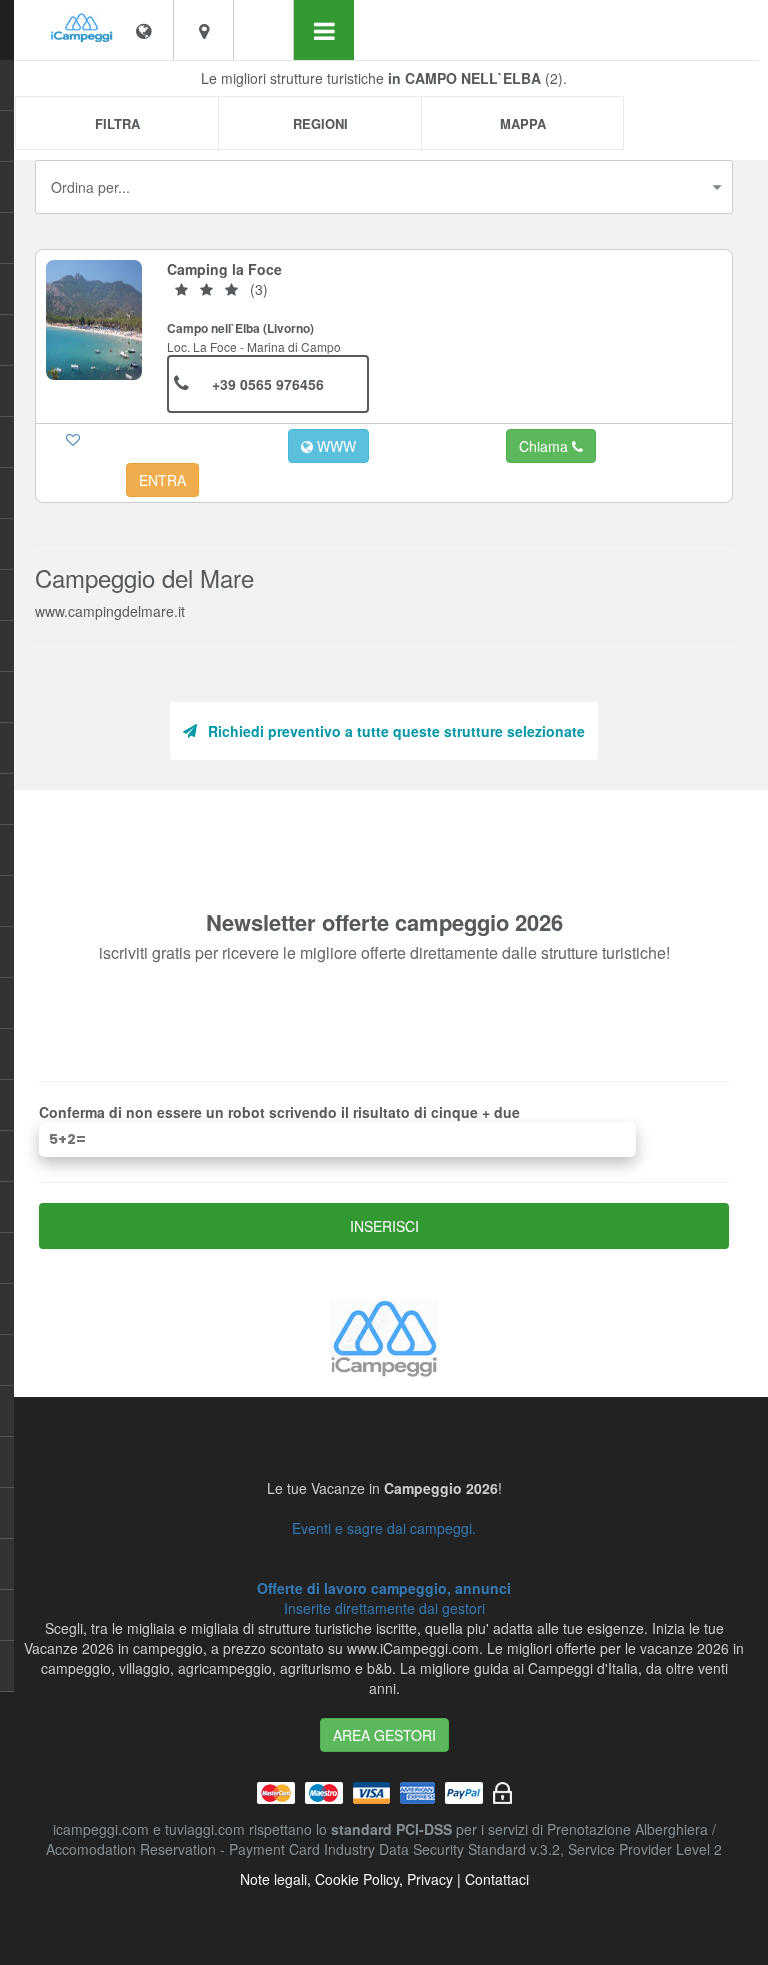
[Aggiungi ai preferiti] (73, 439)
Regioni (320, 123)
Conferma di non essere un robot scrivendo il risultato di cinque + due (279, 1112)
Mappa (523, 123)
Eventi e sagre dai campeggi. (384, 1528)
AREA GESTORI (384, 1735)
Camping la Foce (224, 269)
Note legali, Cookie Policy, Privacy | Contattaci (384, 1879)
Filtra (117, 123)
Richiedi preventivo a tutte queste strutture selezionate (396, 731)
